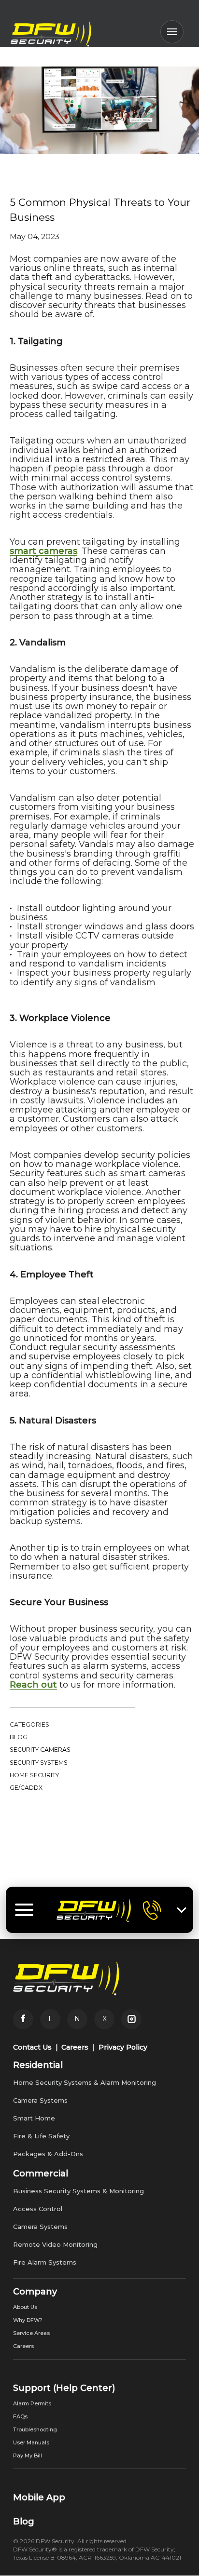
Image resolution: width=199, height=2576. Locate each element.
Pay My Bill (28, 2455)
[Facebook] (23, 2019)
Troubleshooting (35, 2429)
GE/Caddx (26, 1788)
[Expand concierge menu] (182, 1910)
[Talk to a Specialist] (152, 1910)
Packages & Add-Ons (48, 2154)
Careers (75, 2047)
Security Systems (39, 1763)
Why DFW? (28, 2320)
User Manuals (31, 2442)
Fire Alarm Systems (45, 2262)
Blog (19, 1737)
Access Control (38, 2209)
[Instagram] (131, 2019)
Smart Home (34, 2118)
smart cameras (43, 551)
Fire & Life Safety (41, 2136)
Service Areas (31, 2333)
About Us (25, 2307)
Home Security (34, 1775)
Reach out (33, 1685)
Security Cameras (40, 1750)
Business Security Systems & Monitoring (78, 2191)
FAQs (20, 2416)
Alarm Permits (32, 2403)
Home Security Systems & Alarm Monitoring (85, 2082)
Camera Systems (40, 2100)
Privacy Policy (123, 2047)
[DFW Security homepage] (94, 1910)
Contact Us (32, 2047)
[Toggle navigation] (24, 1910)
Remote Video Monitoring (55, 2244)
